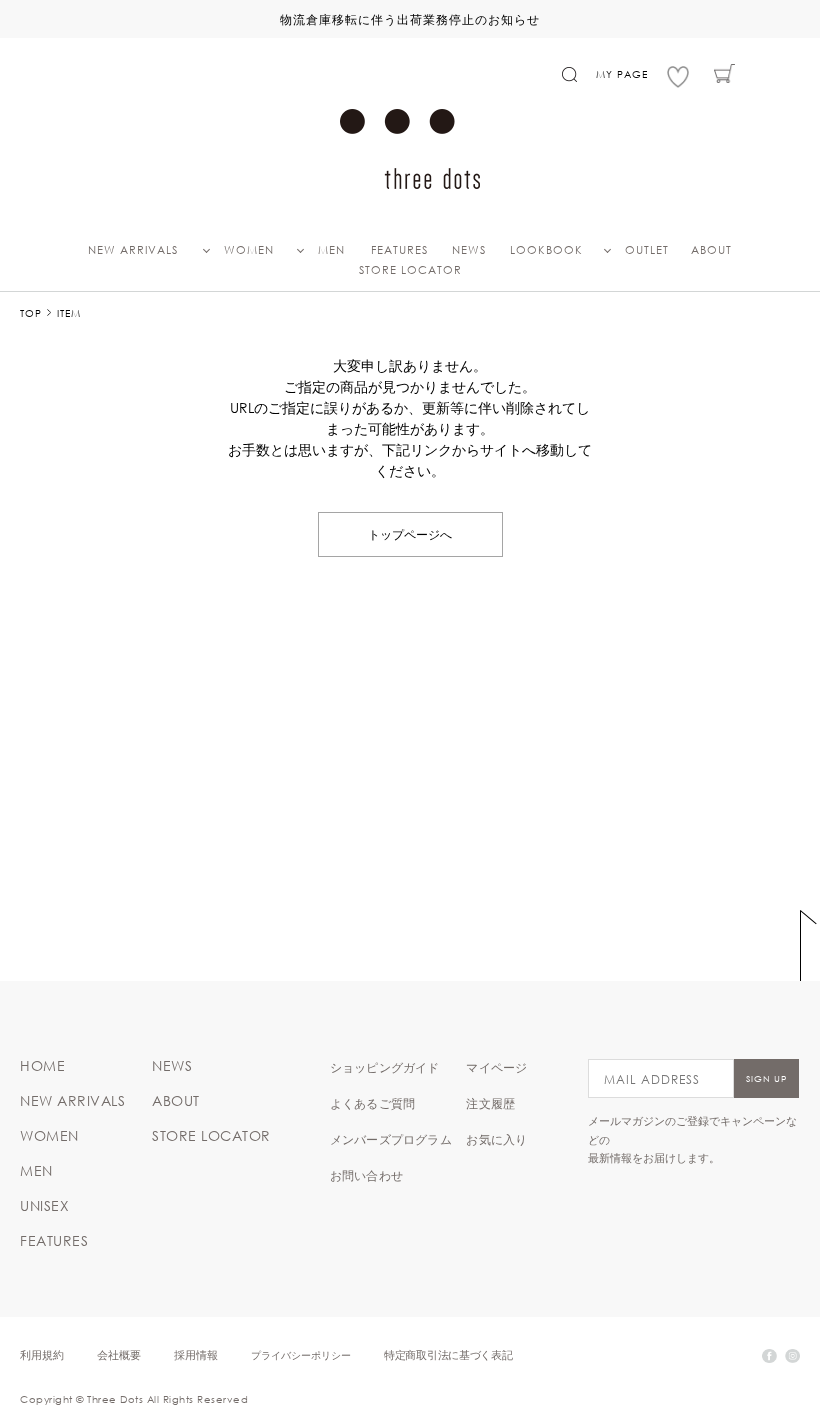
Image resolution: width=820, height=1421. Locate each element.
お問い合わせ (366, 1175)
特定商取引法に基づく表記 (448, 1354)
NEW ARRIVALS (133, 250)
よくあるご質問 (372, 1103)
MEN (331, 250)
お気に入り (496, 1139)
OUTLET (647, 250)
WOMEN (249, 250)
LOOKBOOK (546, 250)
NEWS (469, 250)
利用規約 (42, 1354)
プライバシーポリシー (301, 1354)
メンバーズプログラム (391, 1139)
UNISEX (44, 1206)
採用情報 (196, 1354)
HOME (42, 1066)
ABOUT (711, 250)
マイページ (496, 1067)
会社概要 (119, 1354)
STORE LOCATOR (410, 270)
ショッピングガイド (385, 1067)
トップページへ (410, 533)
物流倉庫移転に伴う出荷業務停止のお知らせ (410, 19)
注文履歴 (490, 1103)
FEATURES (399, 250)
